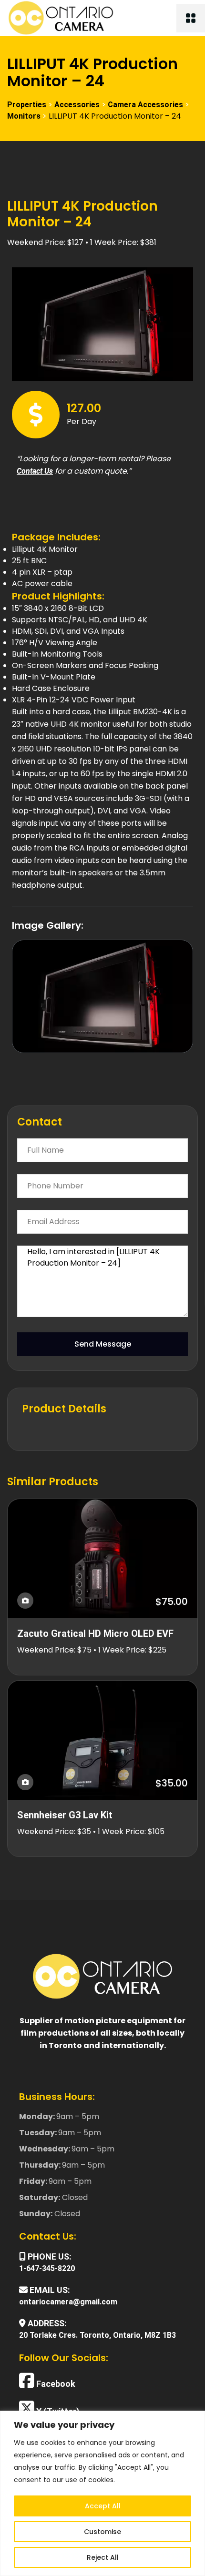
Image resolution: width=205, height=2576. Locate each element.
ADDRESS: (46, 2323)
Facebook (55, 2383)
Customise (102, 2532)
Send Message (103, 1344)
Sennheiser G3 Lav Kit (65, 1815)
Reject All (103, 2557)
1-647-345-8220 (47, 2268)
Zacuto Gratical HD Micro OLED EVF (95, 1633)
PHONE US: (49, 2257)
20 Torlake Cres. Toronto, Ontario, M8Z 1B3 (97, 2335)
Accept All (103, 2506)
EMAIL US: (49, 2290)
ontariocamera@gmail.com (68, 2302)
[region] (102, 2493)
